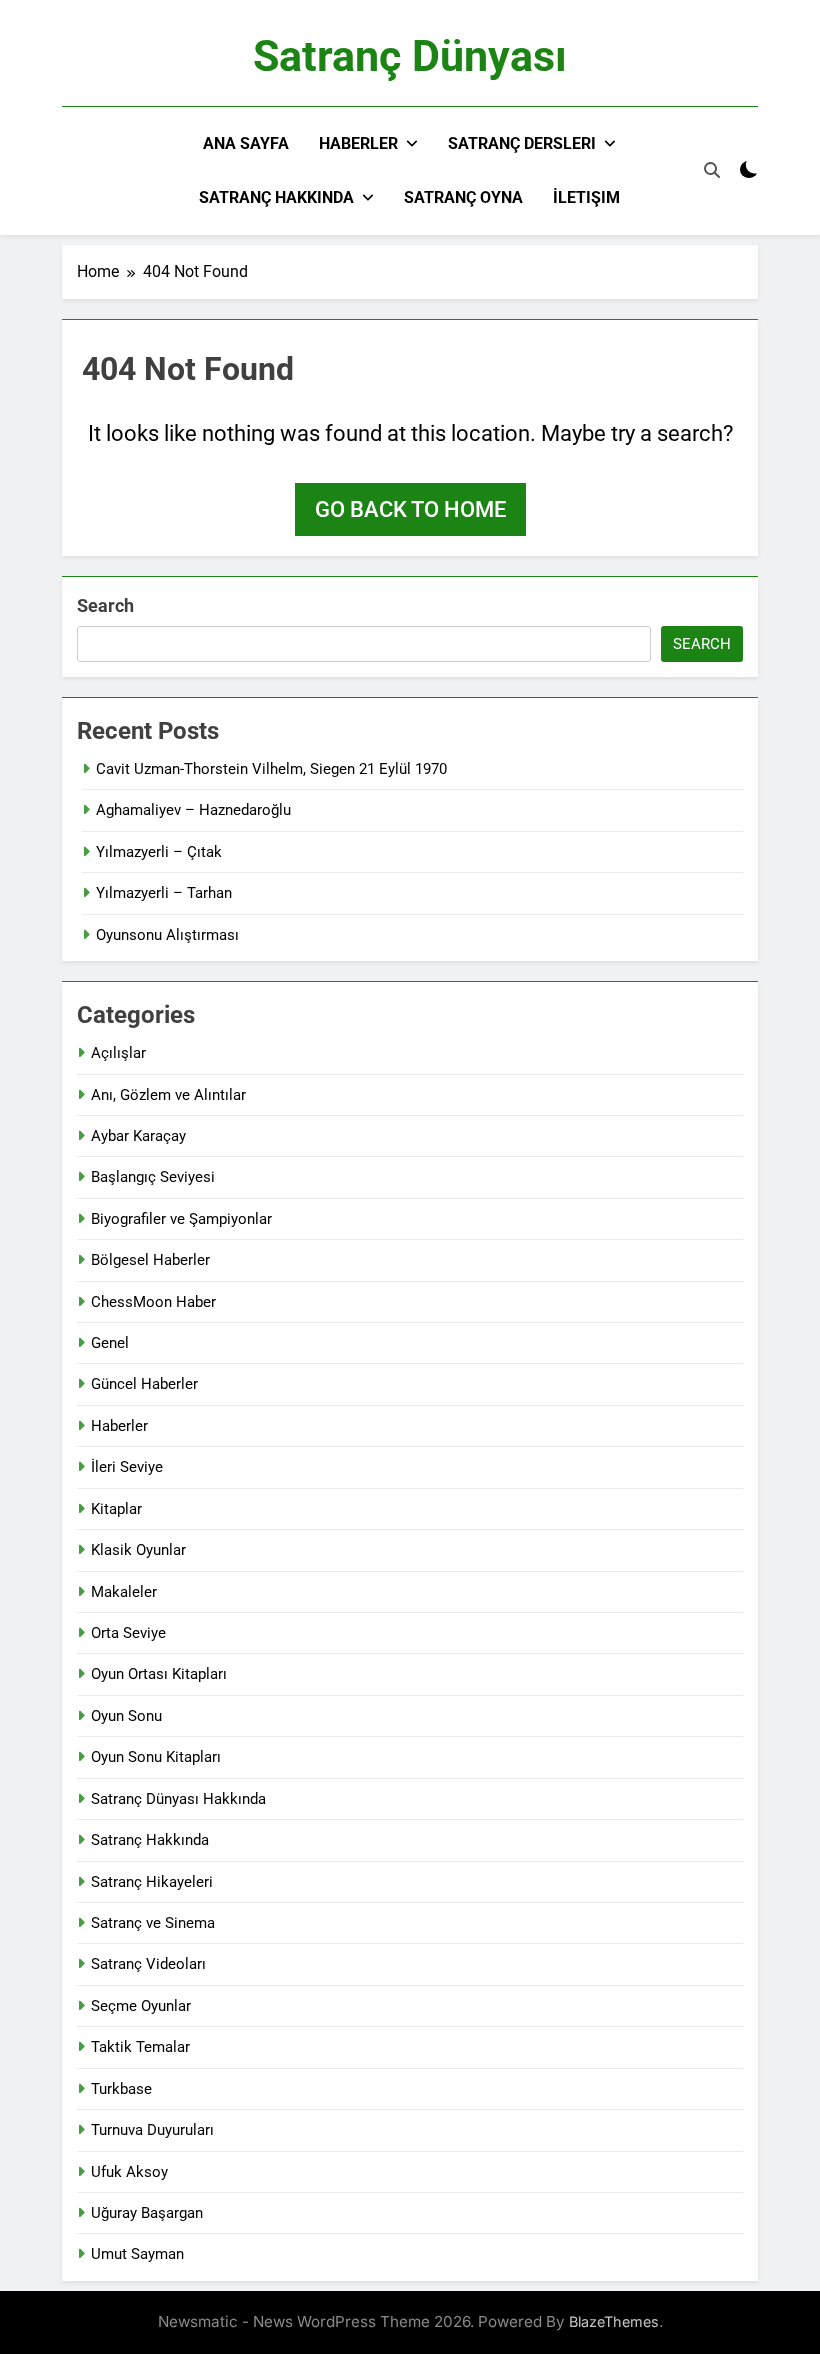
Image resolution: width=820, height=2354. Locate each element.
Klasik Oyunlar (138, 1550)
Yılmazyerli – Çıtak (159, 852)
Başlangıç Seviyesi (153, 1177)
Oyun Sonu (126, 1716)
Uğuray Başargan (147, 2213)
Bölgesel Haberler (150, 1260)
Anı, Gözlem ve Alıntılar (168, 1095)
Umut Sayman (137, 2254)
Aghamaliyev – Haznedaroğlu (193, 810)
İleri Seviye (127, 1467)
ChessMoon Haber (153, 1302)
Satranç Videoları (148, 1964)
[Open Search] (712, 170)
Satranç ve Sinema (153, 1923)
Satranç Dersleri (522, 143)
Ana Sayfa (246, 143)
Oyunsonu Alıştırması (167, 935)
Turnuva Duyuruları (152, 2130)
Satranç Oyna (463, 197)
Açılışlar (118, 1053)
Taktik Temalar (140, 2047)
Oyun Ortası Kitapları (159, 1674)
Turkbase (121, 2089)
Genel (110, 1343)
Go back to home (410, 509)
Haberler (358, 143)
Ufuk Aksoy (129, 2172)
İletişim (586, 197)
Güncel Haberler (144, 1384)
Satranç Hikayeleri (152, 1882)
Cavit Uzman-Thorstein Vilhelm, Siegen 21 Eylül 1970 (271, 769)
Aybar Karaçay (138, 1136)
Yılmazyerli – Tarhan (164, 893)
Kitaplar (116, 1509)
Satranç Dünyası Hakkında (178, 1799)
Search (105, 605)
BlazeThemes (614, 2321)
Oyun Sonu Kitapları (156, 1757)
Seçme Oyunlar (141, 2006)
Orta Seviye (128, 1633)
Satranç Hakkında (276, 197)
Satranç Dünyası (410, 56)
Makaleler (124, 1592)
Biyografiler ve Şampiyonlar (181, 1219)
